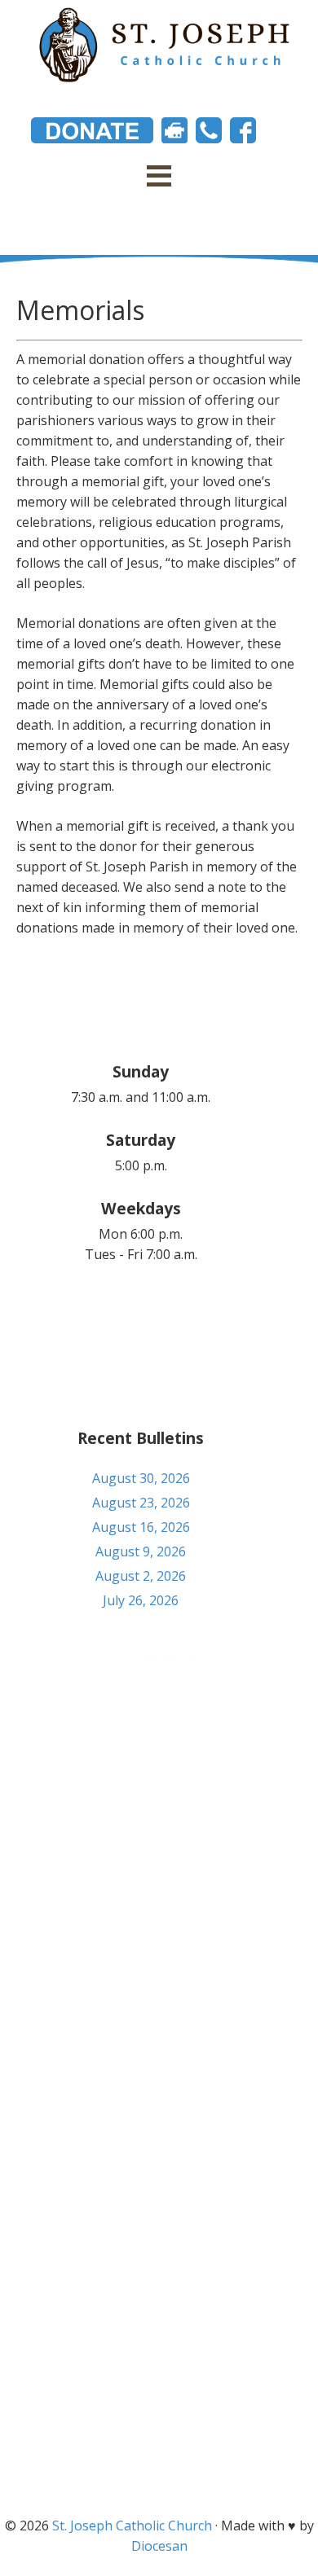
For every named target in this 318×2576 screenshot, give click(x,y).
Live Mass (159, 2436)
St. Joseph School (159, 2406)
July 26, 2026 (141, 1600)
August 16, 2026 (141, 1527)
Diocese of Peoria (159, 2346)
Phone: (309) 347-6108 (159, 1770)
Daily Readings (159, 2376)
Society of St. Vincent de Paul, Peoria (159, 2466)
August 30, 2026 (141, 1478)
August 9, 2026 (141, 1551)
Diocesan (159, 2546)
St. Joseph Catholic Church (132, 2526)
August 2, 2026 (141, 1576)
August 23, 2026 (141, 1503)
